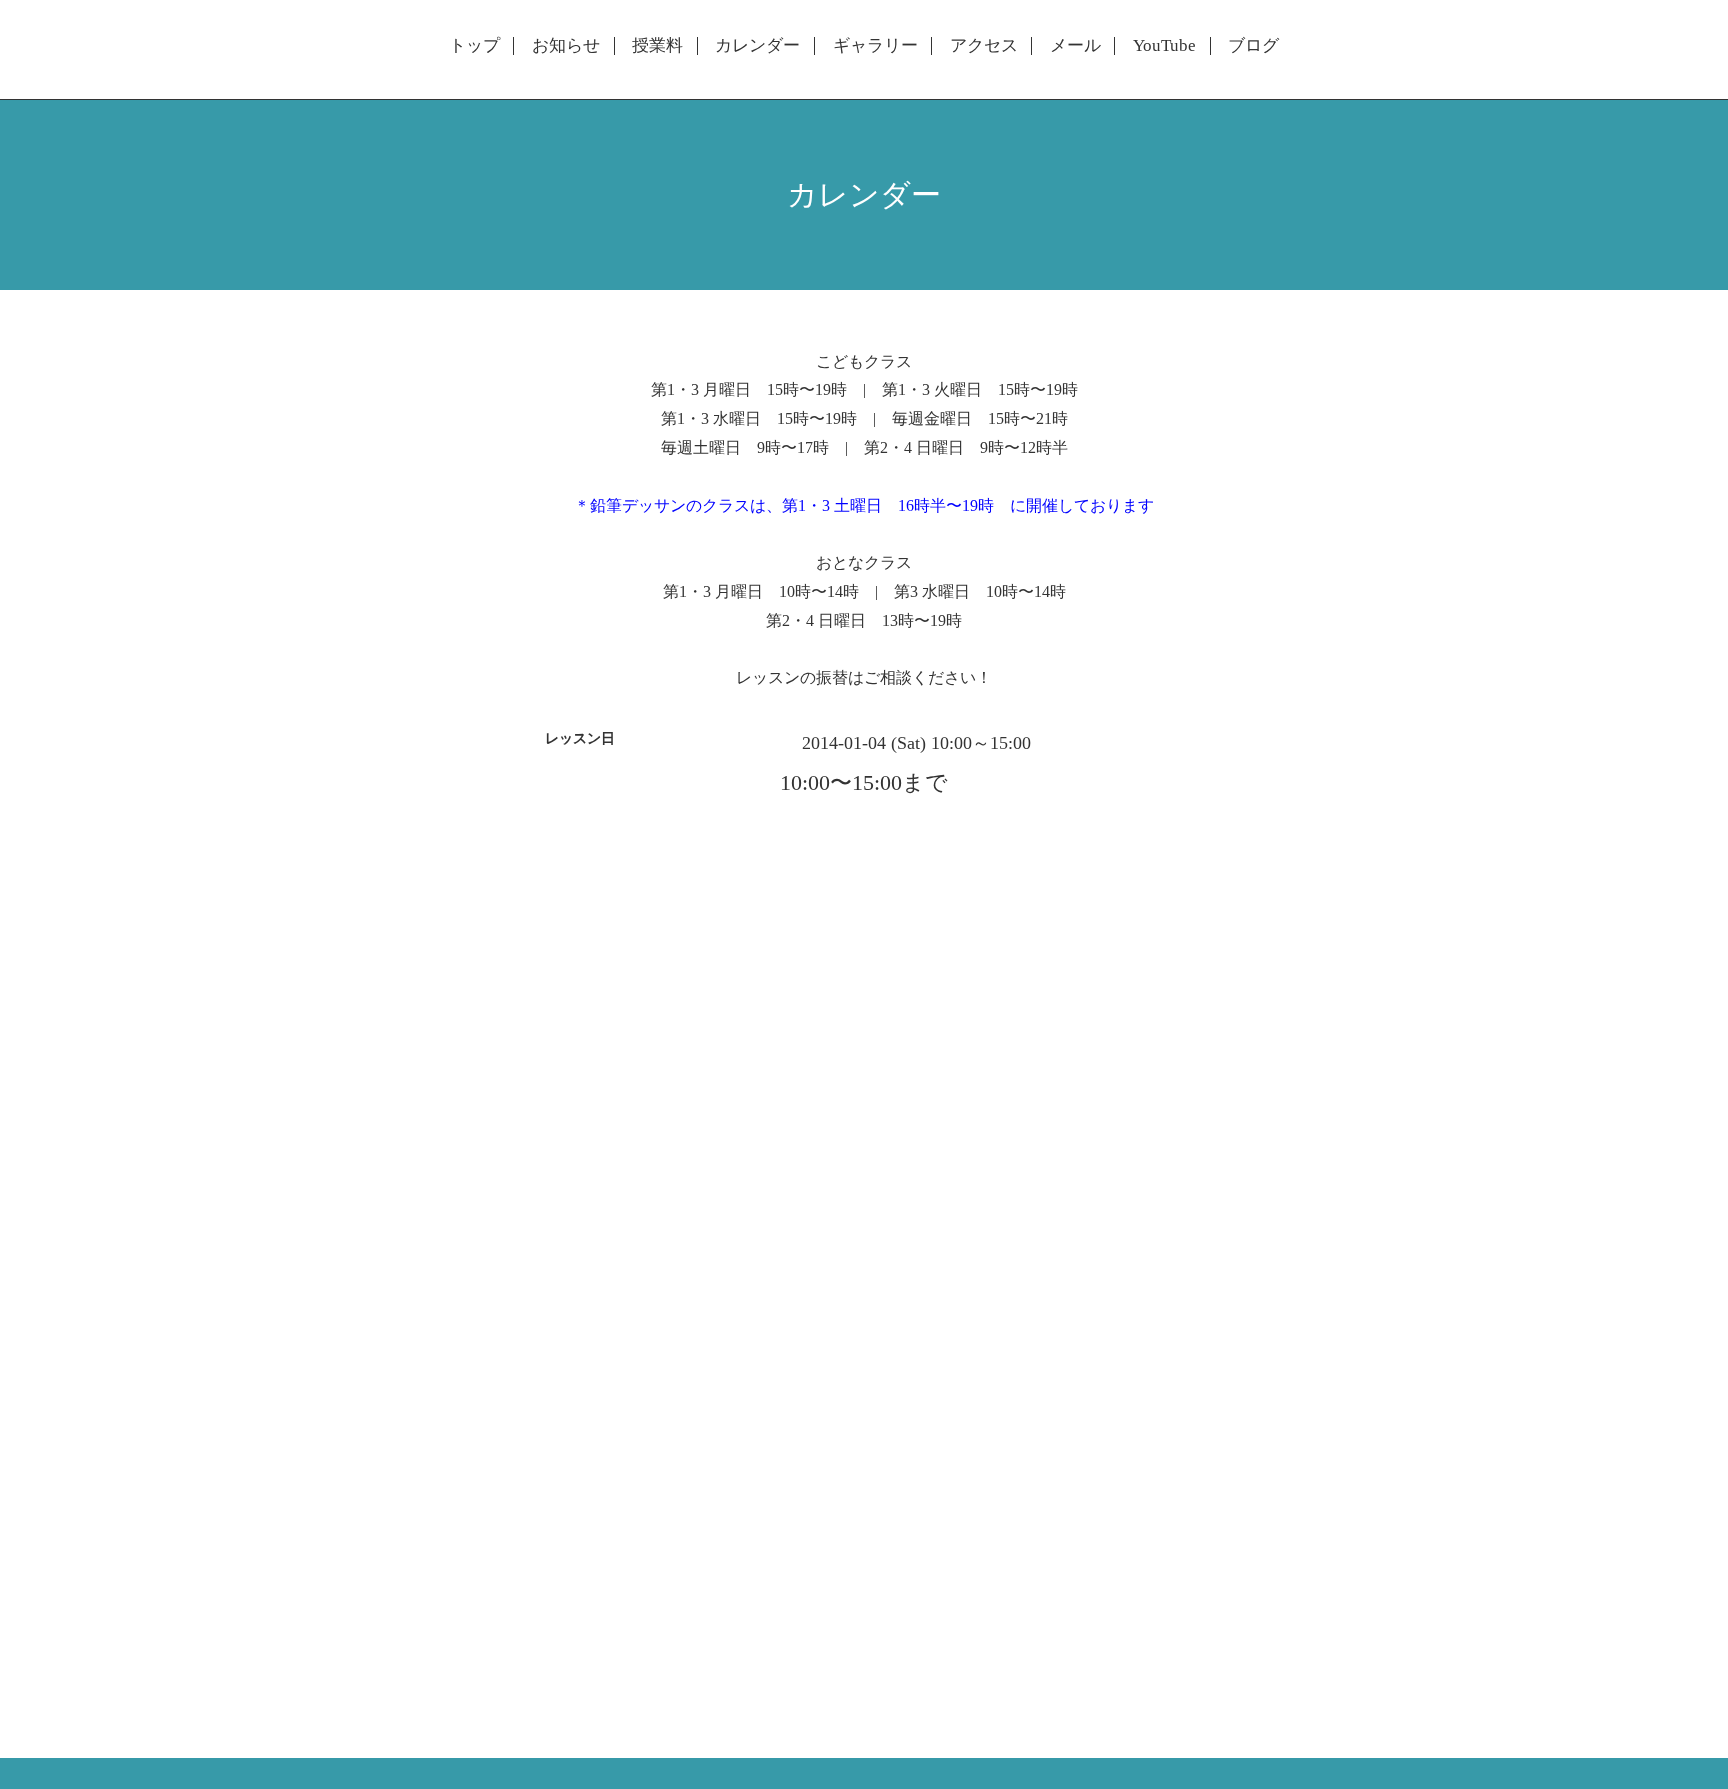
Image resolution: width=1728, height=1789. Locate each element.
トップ (474, 46)
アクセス (984, 46)
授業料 (657, 46)
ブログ (1253, 46)
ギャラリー (875, 46)
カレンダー (757, 46)
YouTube (1164, 46)
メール (1075, 46)
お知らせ (566, 46)
